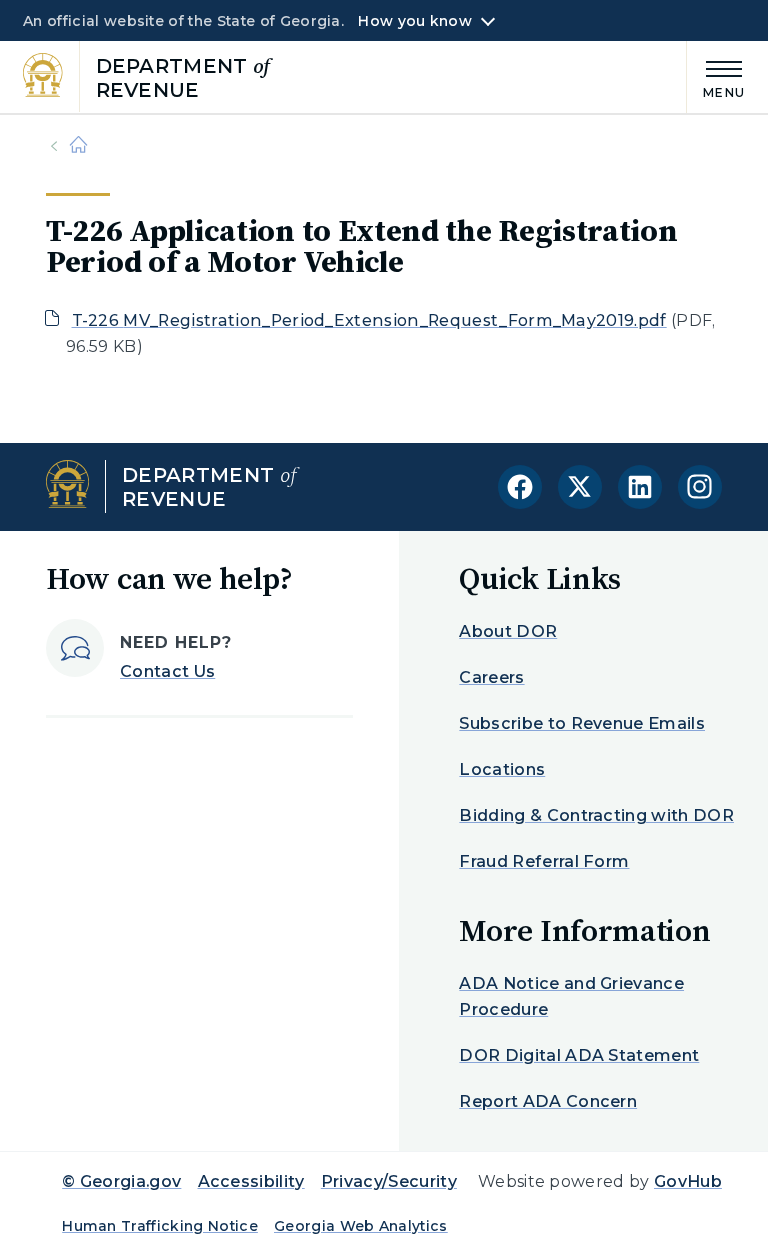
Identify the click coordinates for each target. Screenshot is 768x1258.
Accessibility (251, 1181)
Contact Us (167, 671)
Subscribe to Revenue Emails (582, 723)
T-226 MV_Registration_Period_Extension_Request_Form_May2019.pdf (369, 320)
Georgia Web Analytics (361, 1226)
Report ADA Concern (548, 1101)
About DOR (508, 631)
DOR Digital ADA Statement (579, 1055)
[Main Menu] (716, 76)
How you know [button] (414, 21)
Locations (502, 769)
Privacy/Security (389, 1181)
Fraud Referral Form (544, 861)
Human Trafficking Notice (160, 1226)
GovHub (688, 1181)
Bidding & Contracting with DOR (596, 815)
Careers (491, 677)
